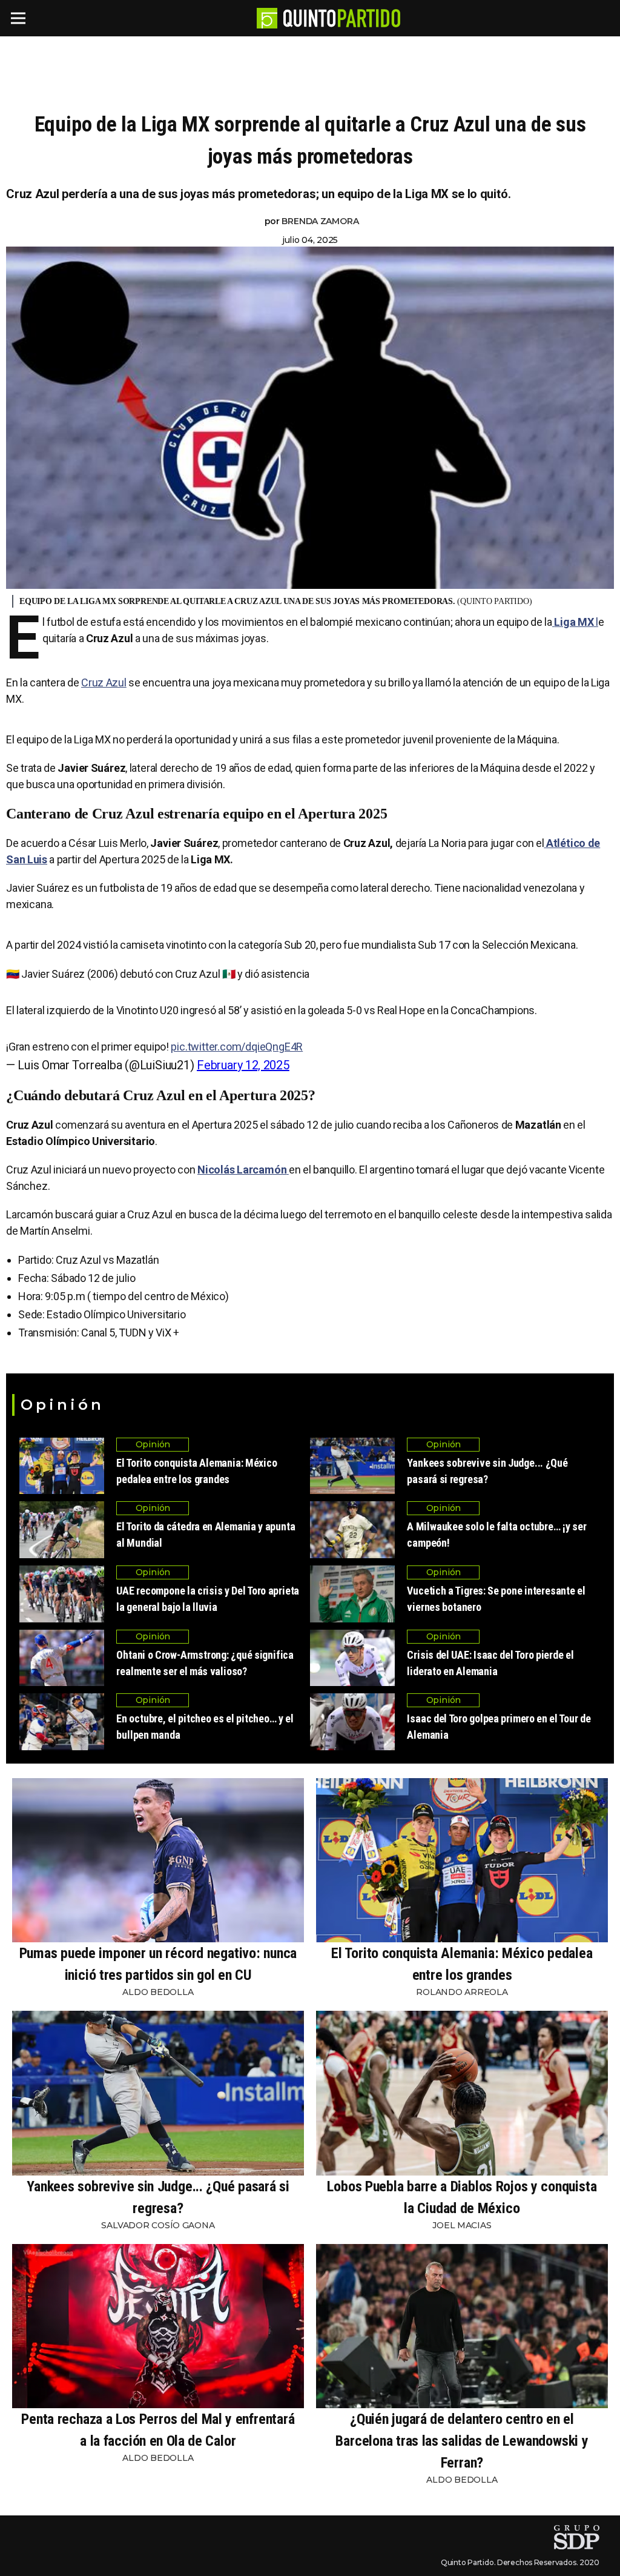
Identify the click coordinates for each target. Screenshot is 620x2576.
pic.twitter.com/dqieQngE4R (237, 1047)
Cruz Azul (104, 682)
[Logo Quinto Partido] (267, 18)
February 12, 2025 (243, 1065)
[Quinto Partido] (342, 18)
